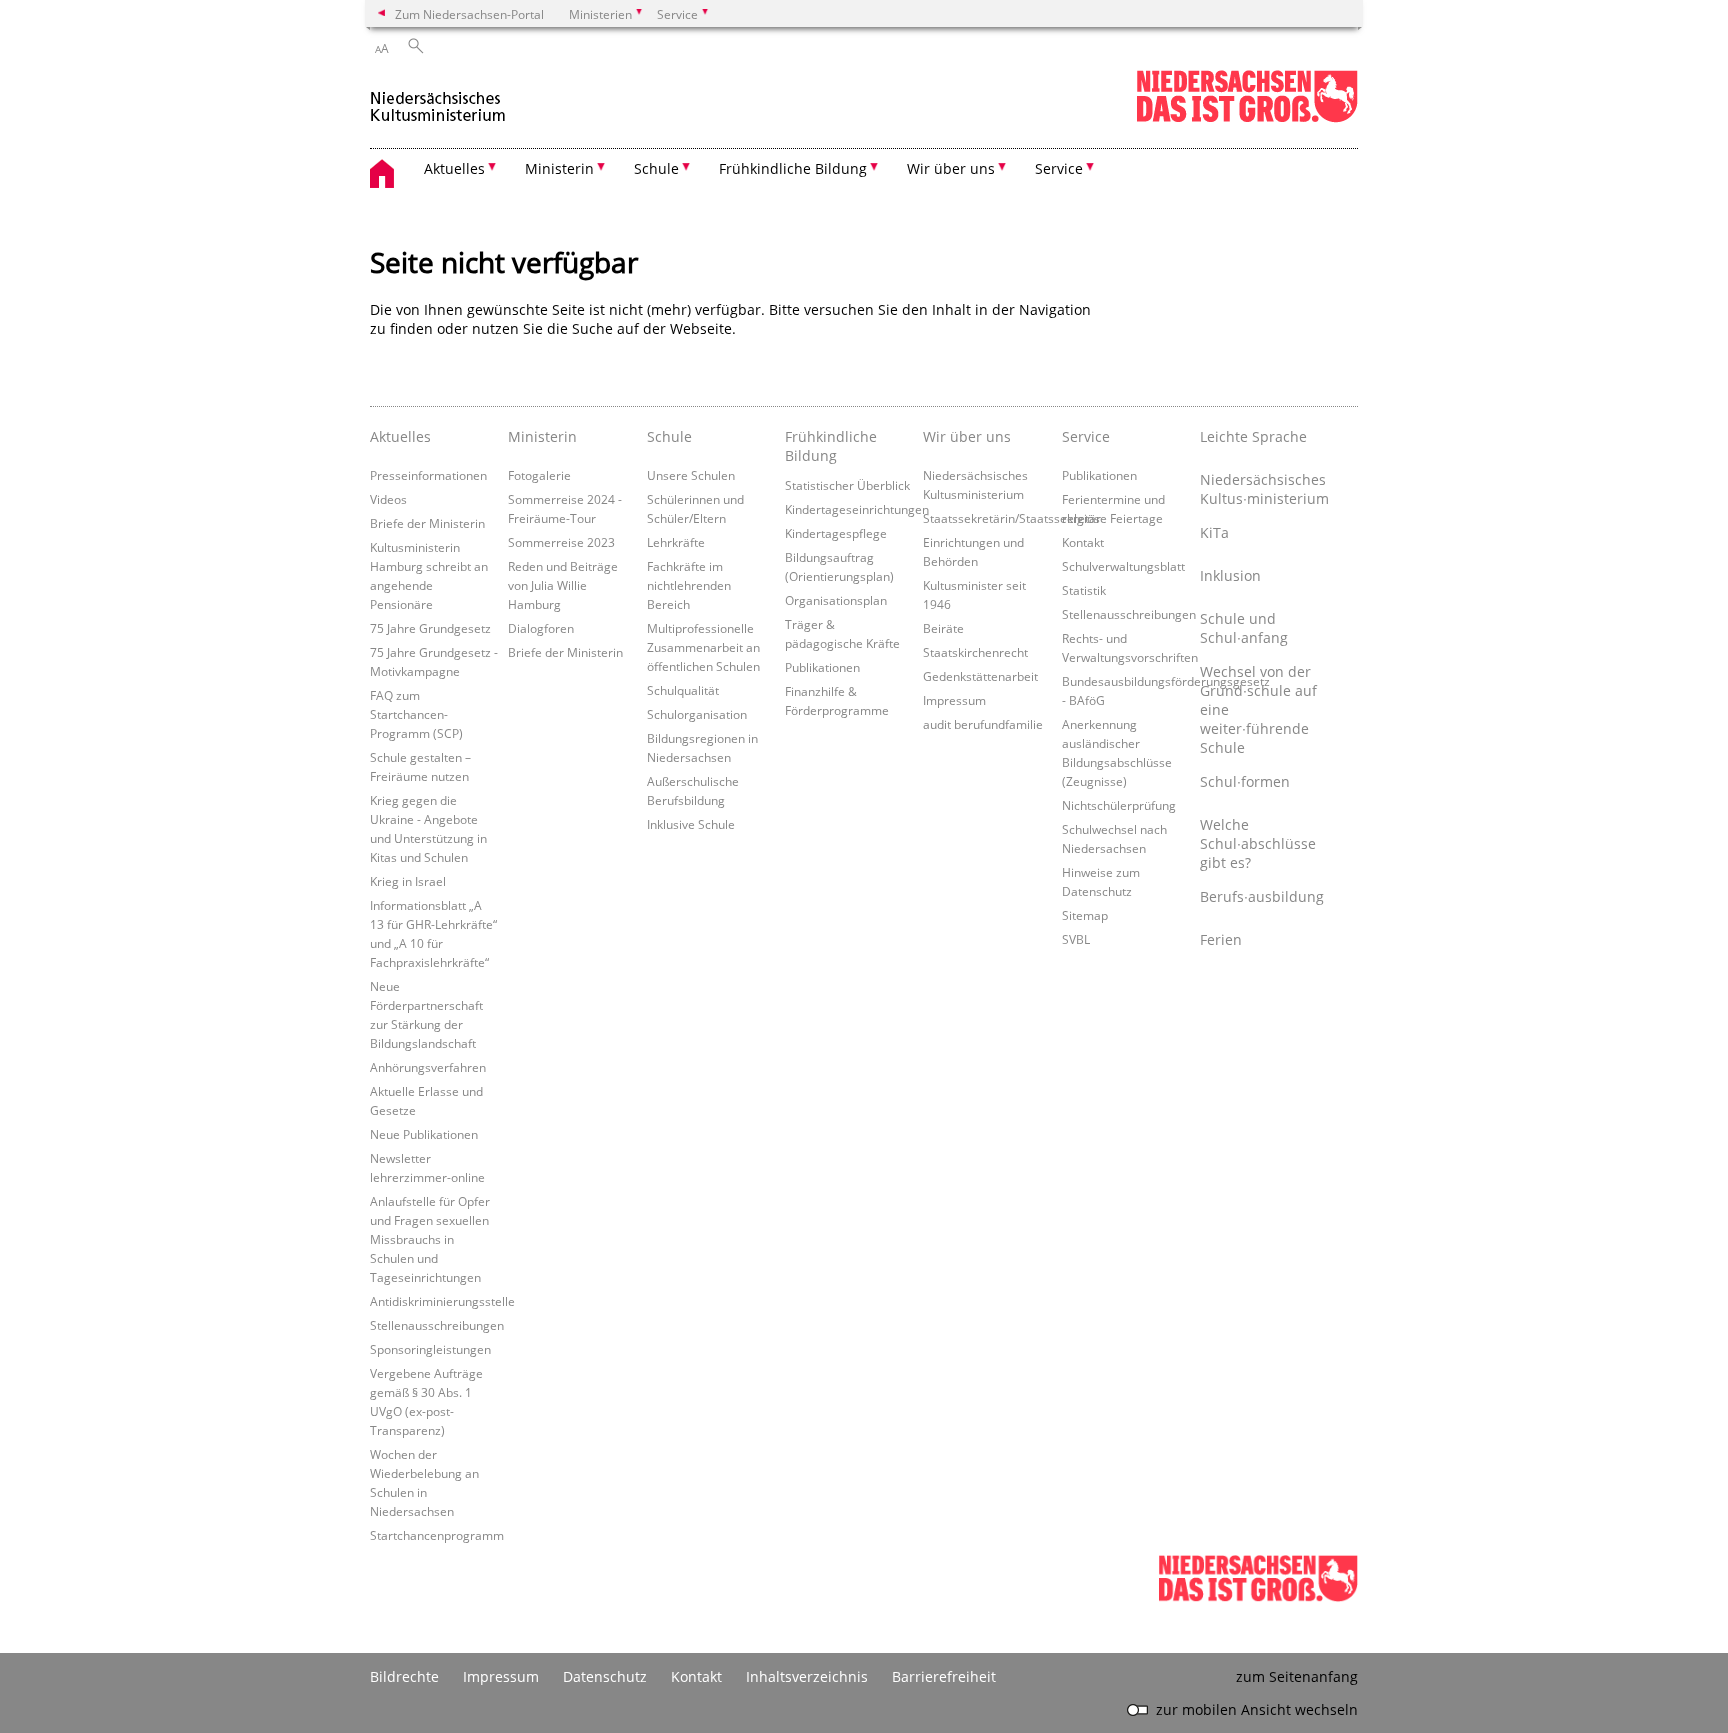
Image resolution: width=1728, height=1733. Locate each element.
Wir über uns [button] (951, 168)
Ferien (1221, 939)
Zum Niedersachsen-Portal (469, 14)
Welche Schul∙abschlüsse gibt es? (1258, 843)
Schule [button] (656, 168)
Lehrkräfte (676, 542)
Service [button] (1059, 168)
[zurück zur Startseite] (438, 98)
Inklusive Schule (691, 824)
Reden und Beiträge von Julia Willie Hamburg (563, 585)
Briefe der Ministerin (427, 523)
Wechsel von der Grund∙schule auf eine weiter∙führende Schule (1258, 709)
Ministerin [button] (559, 168)
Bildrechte (404, 1676)
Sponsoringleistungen (430, 1349)
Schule (669, 436)
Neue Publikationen (424, 1134)
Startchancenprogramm (437, 1535)
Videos (388, 499)
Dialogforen (541, 628)
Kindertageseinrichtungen (857, 509)
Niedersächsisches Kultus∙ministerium (1264, 489)
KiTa (1214, 532)
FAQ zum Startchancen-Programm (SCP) (416, 714)
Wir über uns (967, 436)
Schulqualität (683, 690)
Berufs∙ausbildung (1262, 896)
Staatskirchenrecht (975, 652)
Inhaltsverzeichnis (807, 1676)
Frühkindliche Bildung (831, 446)
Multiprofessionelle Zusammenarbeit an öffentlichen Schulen (703, 647)
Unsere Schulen (691, 475)
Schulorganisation (697, 714)
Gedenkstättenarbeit (980, 676)
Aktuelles (400, 436)
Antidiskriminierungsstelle (442, 1301)
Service (1086, 436)
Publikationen (822, 667)
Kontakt (1083, 542)
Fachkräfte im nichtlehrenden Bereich (689, 585)
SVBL (1076, 939)
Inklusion (1230, 575)
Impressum (954, 700)
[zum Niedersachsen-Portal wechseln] (1247, 118)
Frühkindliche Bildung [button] (793, 168)
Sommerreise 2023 (561, 542)
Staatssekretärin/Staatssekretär (1012, 518)
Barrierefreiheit (944, 1676)
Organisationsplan (836, 600)
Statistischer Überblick (847, 485)
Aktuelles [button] (454, 168)
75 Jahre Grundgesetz (430, 628)
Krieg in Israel (408, 881)
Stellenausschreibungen (437, 1325)
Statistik (1084, 590)
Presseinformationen (428, 475)
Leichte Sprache (1253, 436)
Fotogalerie (539, 475)
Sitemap (1085, 915)
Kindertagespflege (836, 533)
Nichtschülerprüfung (1119, 805)
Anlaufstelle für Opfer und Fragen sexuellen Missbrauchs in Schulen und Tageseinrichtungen (430, 1239)
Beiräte (943, 628)
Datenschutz (605, 1676)
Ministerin (542, 436)
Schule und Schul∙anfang (1244, 628)
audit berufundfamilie (983, 724)
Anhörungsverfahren (428, 1067)
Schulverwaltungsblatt (1123, 566)
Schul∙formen (1245, 781)
